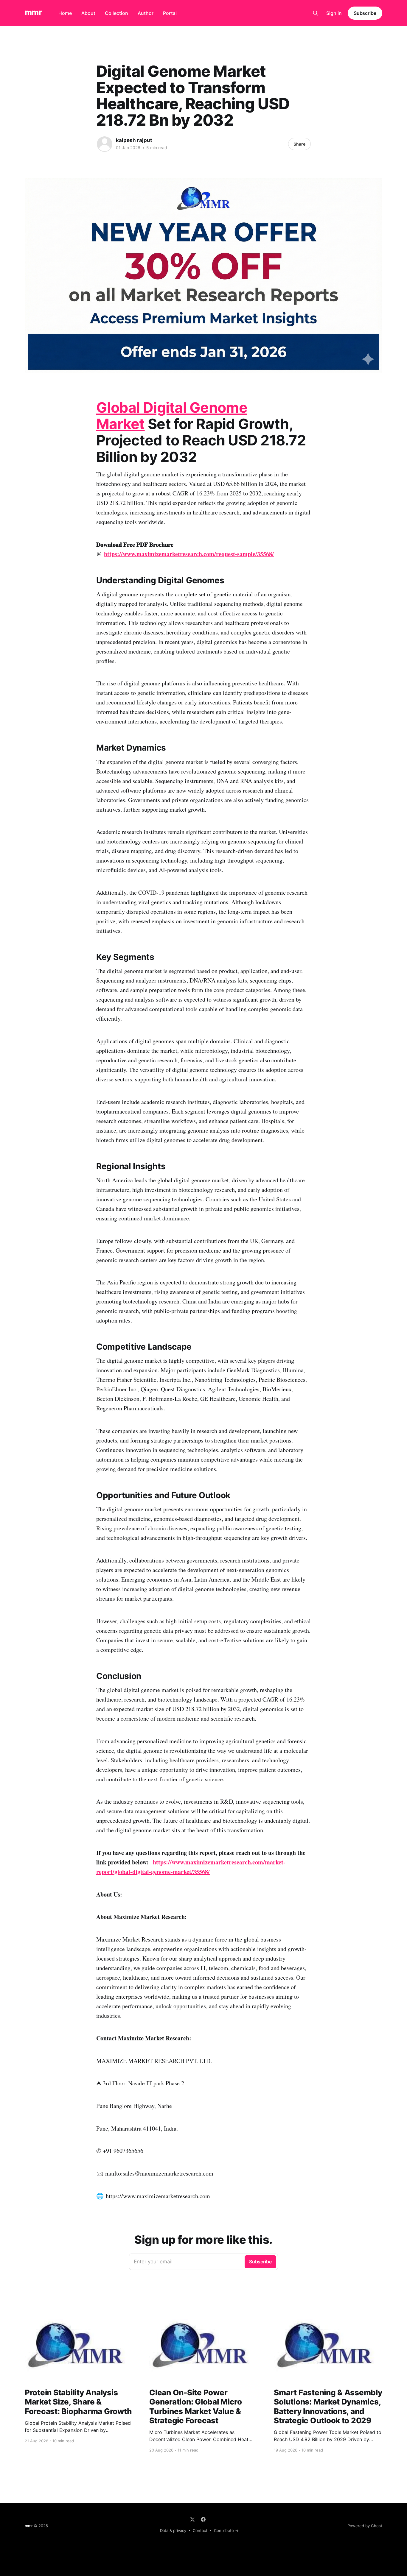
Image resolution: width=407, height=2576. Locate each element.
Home (65, 13)
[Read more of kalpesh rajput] (105, 144)
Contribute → (226, 2530)
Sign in (334, 13)
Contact (200, 2530)
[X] (192, 2519)
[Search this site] (316, 13)
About (88, 13)
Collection (116, 13)
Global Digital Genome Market (172, 416)
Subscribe (365, 13)
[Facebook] (203, 2519)
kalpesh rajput (134, 140)
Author (146, 13)
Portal (170, 13)
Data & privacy (173, 2530)
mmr (33, 12)
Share (299, 144)
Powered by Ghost (365, 2526)
